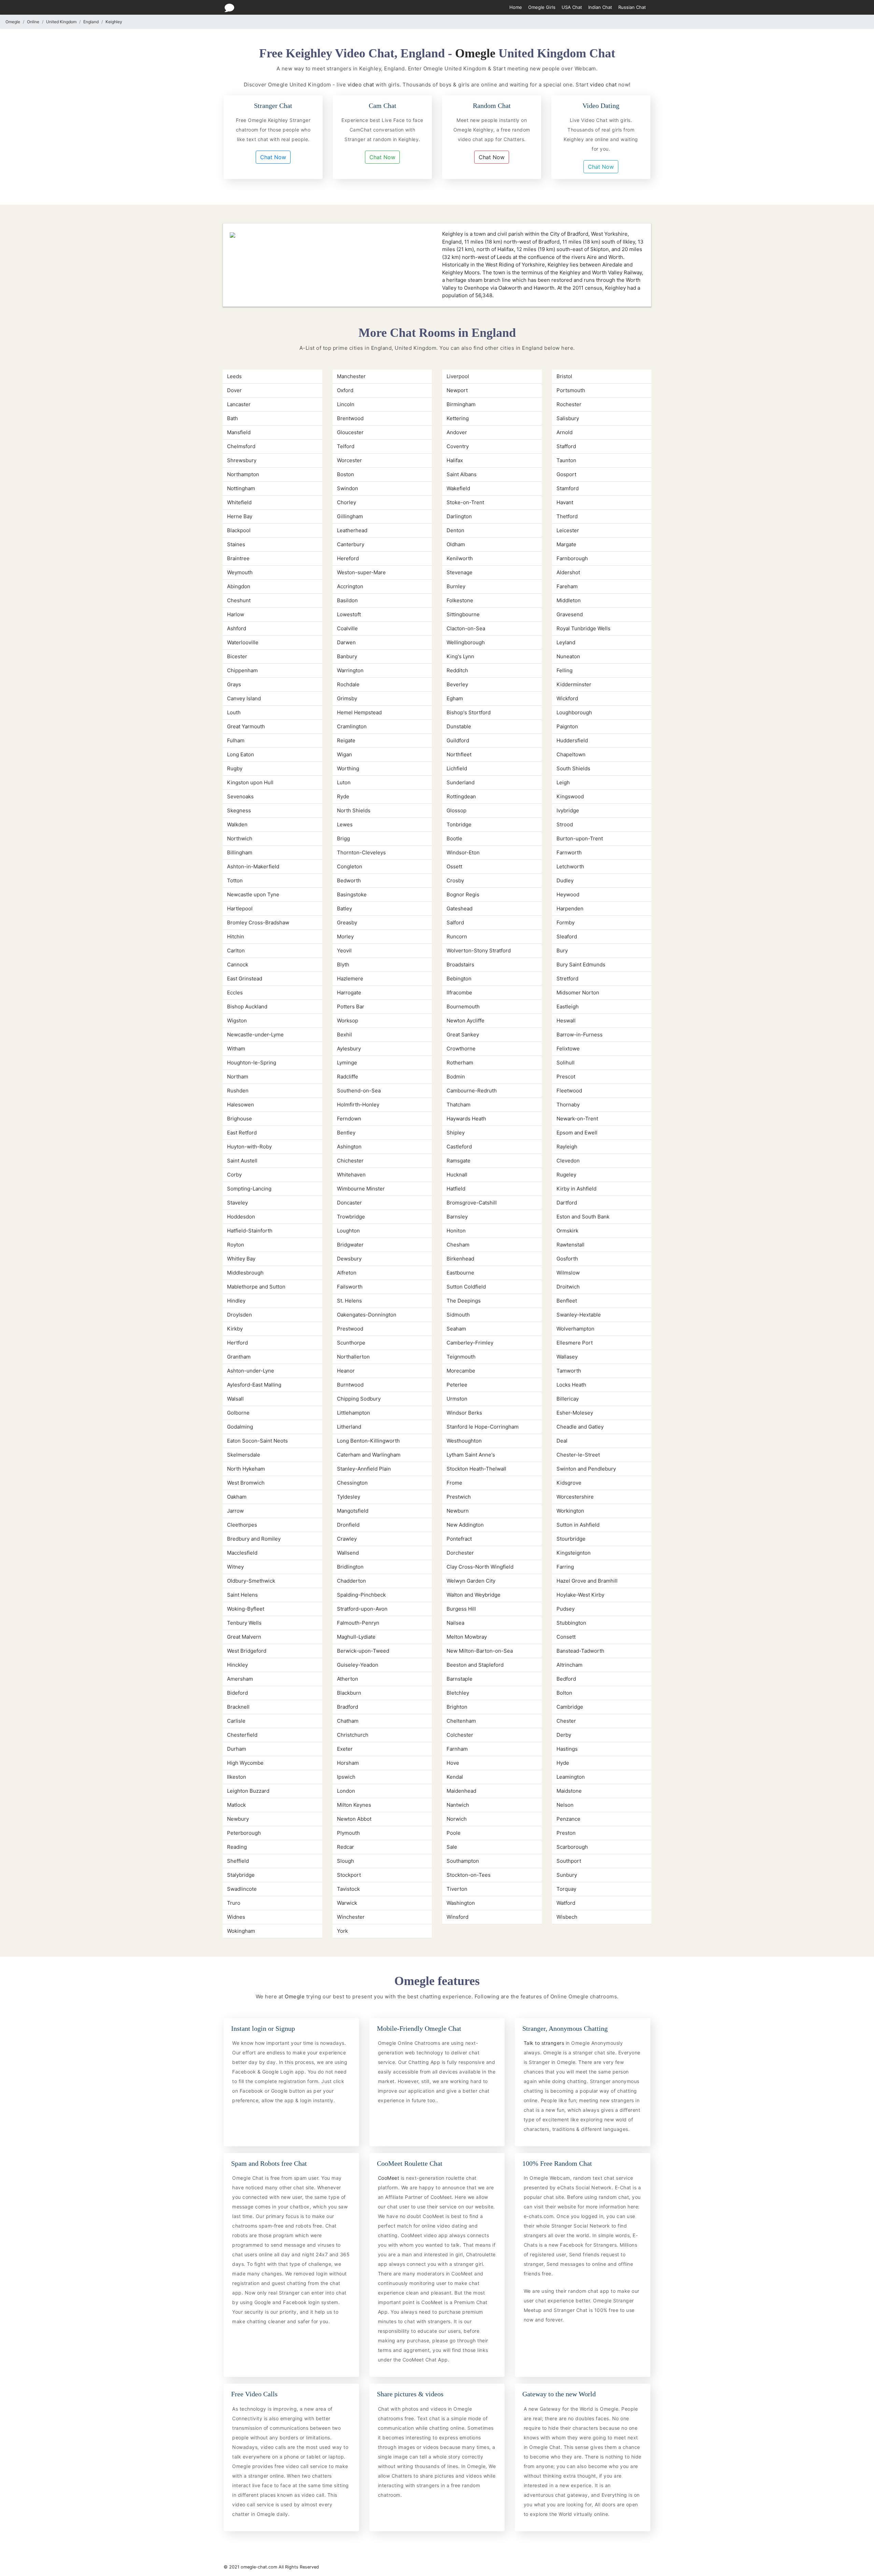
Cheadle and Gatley (580, 1427)
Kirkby (235, 1329)
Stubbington (571, 1623)
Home (516, 7)
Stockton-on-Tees (469, 1875)
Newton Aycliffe (466, 1021)
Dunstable (459, 726)
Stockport (349, 1875)
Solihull (566, 1063)
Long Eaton (241, 754)
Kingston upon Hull (250, 782)
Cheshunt (239, 600)
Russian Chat (632, 7)
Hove (453, 1763)
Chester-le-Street (578, 1455)
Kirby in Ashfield (576, 1189)
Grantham (239, 1357)
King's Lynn (460, 656)
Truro (234, 1903)
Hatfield (456, 1189)
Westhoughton (464, 1441)
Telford (346, 446)
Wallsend (348, 1553)
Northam (238, 1077)
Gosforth (567, 1259)
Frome (454, 1483)
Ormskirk (567, 1231)
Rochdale (348, 684)
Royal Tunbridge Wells (583, 628)
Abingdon (239, 586)
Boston (346, 474)
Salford (455, 922)
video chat (361, 85)
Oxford (345, 390)
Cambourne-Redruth (472, 1091)
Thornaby (568, 1105)
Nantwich (458, 1805)
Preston (566, 1833)
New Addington (465, 1525)
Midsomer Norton (578, 993)
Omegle (13, 22)
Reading (237, 1847)
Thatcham (459, 1105)
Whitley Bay (241, 1259)
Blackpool (239, 530)
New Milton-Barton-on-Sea (480, 1651)
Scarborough (572, 1847)
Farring (565, 1567)
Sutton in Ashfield (578, 1525)
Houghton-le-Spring (252, 1063)
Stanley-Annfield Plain (364, 1469)
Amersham (240, 1679)
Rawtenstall (570, 1245)
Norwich (457, 1819)
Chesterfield (242, 1735)
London (346, 1791)
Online (33, 22)
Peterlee (457, 1385)
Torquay (566, 1889)
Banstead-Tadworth (580, 1651)
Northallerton (353, 1357)
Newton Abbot (354, 1819)
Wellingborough (466, 642)
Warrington (350, 670)
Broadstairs (460, 965)
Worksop (348, 1021)
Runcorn (457, 936)
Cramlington (352, 726)
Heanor (346, 1371)
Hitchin (236, 936)
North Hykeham (246, 1469)
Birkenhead (460, 1259)
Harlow (236, 614)
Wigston (237, 1021)
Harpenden (570, 908)
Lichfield (457, 768)
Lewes (345, 824)
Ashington (349, 1147)
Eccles (235, 993)
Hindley (236, 1301)
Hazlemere (350, 979)
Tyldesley (349, 1497)
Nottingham (241, 488)
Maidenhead (461, 1791)
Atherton (348, 1679)
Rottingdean (461, 796)
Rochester (569, 404)
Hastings (567, 1749)
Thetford (567, 516)
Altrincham (569, 1665)
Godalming (240, 1427)
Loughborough (574, 712)
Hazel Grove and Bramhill (587, 1581)
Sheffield (238, 1861)
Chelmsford (241, 446)
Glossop (456, 810)
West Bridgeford (247, 1651)
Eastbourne (460, 1273)
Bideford (237, 1693)
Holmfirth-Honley (358, 1105)
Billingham (240, 852)
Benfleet (567, 1301)
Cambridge (570, 1707)
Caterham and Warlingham (369, 1455)
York (342, 1931)
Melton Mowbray (467, 1637)
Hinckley (237, 1665)
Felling (565, 670)
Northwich (240, 838)
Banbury (347, 656)
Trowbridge (351, 1217)
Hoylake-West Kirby (580, 1595)
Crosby (455, 880)
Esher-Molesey (575, 1413)
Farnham (457, 1749)
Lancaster (239, 404)
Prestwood (350, 1329)
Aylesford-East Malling (254, 1385)
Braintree (238, 558)
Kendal (455, 1777)
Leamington (571, 1777)
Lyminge (347, 1063)
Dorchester (460, 1553)
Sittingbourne (463, 614)
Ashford (237, 628)
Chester (566, 1721)
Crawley (347, 1539)
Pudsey (566, 1609)
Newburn (458, 1511)
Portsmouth (571, 390)
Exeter (345, 1749)
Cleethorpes (242, 1525)
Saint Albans (462, 474)
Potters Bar (351, 1007)
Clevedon (568, 1161)
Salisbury (568, 418)
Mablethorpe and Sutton (256, 1287)
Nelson (565, 1805)
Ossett (454, 866)
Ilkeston (237, 1777)
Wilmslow (568, 1273)
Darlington (459, 516)
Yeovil (344, 950)
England (91, 22)
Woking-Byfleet (246, 1609)
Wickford (567, 698)
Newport (457, 390)
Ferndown (349, 1119)
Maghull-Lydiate (356, 1637)
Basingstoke (352, 894)
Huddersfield (572, 740)
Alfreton (347, 1273)
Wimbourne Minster (361, 1189)
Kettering (458, 418)
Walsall (235, 1399)
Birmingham (461, 404)
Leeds (234, 376)
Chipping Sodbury (359, 1399)
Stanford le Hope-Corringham (483, 1427)
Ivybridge (568, 810)
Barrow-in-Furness (580, 1035)
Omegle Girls (542, 7)
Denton (455, 530)
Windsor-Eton (463, 852)
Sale (452, 1847)
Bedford (566, 1679)
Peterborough (244, 1833)
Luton (344, 782)
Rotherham (460, 1063)
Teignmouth (461, 1357)
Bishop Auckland (247, 1007)
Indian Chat (600, 7)
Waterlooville (243, 642)
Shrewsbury (242, 460)
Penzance (568, 1819)
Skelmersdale (244, 1455)
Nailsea (455, 1623)
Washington (461, 1903)
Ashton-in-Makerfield (253, 866)
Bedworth (349, 880)
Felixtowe (568, 1049)
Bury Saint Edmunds (581, 965)
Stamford (568, 488)
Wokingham (241, 1931)
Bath (232, 418)
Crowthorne (461, 1049)
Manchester (351, 376)
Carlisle (236, 1721)
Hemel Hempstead (359, 712)
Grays (234, 684)
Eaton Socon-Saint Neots (257, 1441)
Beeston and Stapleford (475, 1665)
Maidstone (569, 1791)
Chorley (347, 502)
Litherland (349, 1427)
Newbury (238, 1819)
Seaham (456, 1329)
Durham (237, 1749)
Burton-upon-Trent (580, 838)
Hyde (563, 1763)
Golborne (238, 1413)
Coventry (458, 446)
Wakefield (458, 488)
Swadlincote (242, 1889)
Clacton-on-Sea (466, 628)
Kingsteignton (574, 1553)
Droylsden (239, 1315)
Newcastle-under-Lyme (255, 1035)
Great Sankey (463, 1035)
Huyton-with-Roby (249, 1147)
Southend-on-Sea (359, 1091)
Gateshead (460, 908)
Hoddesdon (241, 1217)
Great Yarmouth (246, 726)
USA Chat (572, 7)
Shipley (456, 1133)
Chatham (348, 1721)
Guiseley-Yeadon (358, 1665)
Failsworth (350, 1287)
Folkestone (460, 600)
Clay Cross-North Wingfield (480, 1567)
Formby (566, 922)
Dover (234, 390)
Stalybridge (241, 1875)
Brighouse (239, 1119)
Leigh (563, 782)
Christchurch (353, 1735)
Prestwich (459, 1497)
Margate (566, 544)
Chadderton (351, 1581)
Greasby (347, 922)
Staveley (237, 1203)
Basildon (347, 600)
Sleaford (567, 936)
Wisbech (567, 1917)
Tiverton (457, 1889)
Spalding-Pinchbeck (361, 1595)
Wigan (344, 754)
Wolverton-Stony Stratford (479, 950)
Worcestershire (575, 1497)
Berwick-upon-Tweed (363, 1651)
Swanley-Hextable (579, 1315)
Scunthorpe (351, 1343)
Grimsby (347, 698)
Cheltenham (461, 1721)
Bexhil (344, 1035)
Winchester (351, 1917)
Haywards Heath (466, 1119)
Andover (457, 432)
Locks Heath (571, 1385)
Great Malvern (244, 1637)
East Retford (242, 1133)
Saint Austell (242, 1161)
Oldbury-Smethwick (251, 1581)
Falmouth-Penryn (358, 1623)
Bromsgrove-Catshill (472, 1203)
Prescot (566, 1077)
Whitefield (239, 502)
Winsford (457, 1917)
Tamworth (569, 1371)
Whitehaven (351, 1175)
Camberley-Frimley (470, 1343)
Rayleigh (567, 1147)
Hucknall (457, 1175)
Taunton (566, 460)
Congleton (350, 866)
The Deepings (464, 1301)
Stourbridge (571, 1539)
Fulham (236, 740)
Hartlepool (240, 908)
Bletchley (458, 1693)
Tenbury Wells (244, 1623)
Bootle (454, 838)
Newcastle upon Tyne (253, 894)
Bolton (564, 1693)
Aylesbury (349, 1049)
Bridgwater (350, 1245)
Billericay (568, 1399)
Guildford (458, 740)
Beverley (457, 684)
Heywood (568, 894)
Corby (234, 1175)
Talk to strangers (545, 2043)
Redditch (457, 670)
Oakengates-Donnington (367, 1315)
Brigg (343, 838)
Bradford (348, 1707)
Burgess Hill (461, 1609)
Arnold (565, 432)
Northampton (243, 474)
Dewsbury (349, 1259)
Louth (234, 712)
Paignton (567, 726)
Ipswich (346, 1777)
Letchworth (570, 866)
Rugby (235, 768)
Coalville (347, 628)
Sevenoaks (240, 796)
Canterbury (351, 544)
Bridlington (350, 1567)
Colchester (460, 1735)
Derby (564, 1735)
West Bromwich (246, 1483)
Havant (565, 502)
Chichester (350, 1161)
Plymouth (348, 1833)
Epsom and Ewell (577, 1133)
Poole (454, 1833)
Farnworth (569, 852)
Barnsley (457, 1217)
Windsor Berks (464, 1413)
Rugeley (566, 1175)
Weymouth (240, 572)
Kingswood (570, 796)
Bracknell (238, 1707)
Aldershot (568, 572)
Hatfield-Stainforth (250, 1231)
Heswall (566, 1021)
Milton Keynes (354, 1805)
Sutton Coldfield (466, 1287)
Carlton (236, 950)
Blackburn (349, 1693)
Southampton (463, 1861)
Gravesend (570, 614)
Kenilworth (460, 558)
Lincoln (346, 404)
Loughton (348, 1231)
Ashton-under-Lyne (251, 1371)
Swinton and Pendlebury (586, 1469)
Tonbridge (459, 824)
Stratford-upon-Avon (362, 1609)
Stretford (567, 979)
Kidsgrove (569, 1483)
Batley (344, 908)
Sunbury (567, 1875)
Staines (236, 544)
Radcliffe (348, 1077)
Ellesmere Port (575, 1343)
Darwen (346, 642)
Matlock (236, 1805)
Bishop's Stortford (469, 712)
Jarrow (235, 1511)
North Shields (354, 810)
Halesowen (241, 1105)
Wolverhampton (575, 1329)
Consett (566, 1637)
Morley (345, 936)
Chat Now (273, 157)
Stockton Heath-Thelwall (476, 1469)
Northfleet (459, 754)
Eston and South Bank (583, 1217)
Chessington (352, 1483)
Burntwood (350, 1385)
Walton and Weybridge (474, 1595)
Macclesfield (242, 1553)
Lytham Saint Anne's (471, 1455)
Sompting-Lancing (249, 1189)
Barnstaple (460, 1679)
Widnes (236, 1917)
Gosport (566, 474)
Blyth (343, 965)
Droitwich (568, 1287)
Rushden (238, 1091)
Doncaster (349, 1203)
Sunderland (461, 782)
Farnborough (572, 558)
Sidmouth (458, 1315)
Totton (235, 880)
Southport (569, 1861)
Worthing (348, 768)
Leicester (568, 530)
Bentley (346, 1133)
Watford (566, 1903)
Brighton (457, 1707)
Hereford (348, 558)
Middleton (569, 600)
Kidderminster (574, 684)
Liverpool (458, 376)
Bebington (459, 979)
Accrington (350, 586)
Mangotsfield (353, 1511)
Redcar (346, 1847)
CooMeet (389, 2178)
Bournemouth (463, 1007)
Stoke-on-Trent (465, 502)
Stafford (566, 446)
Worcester (349, 460)
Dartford (567, 1203)
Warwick (347, 1903)
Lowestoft (349, 614)
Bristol (564, 376)
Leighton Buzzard (248, 1791)
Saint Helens (242, 1595)
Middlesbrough (245, 1273)
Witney (235, 1567)
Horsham (348, 1763)
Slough (346, 1861)
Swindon (348, 488)
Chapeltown (571, 754)
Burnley (456, 586)
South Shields (573, 768)
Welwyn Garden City (471, 1581)
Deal (562, 1441)
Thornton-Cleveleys (361, 852)
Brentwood (350, 418)
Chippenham (242, 670)
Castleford (459, 1147)
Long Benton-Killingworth (368, 1441)
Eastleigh (568, 1007)
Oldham (456, 544)
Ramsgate (459, 1161)
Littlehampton (354, 1413)
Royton (236, 1245)
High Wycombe (245, 1763)
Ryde (343, 796)
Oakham (237, 1497)
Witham (236, 1049)
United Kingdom (61, 22)
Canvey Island (244, 698)
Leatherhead (352, 530)
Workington (570, 1511)
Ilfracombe (459, 993)
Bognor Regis (463, 894)
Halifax (455, 460)
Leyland (566, 642)
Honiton (456, 1231)
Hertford (237, 1343)
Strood (565, 824)
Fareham (567, 586)
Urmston (457, 1399)
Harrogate (349, 993)
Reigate (346, 740)
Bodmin (456, 1077)
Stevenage (460, 572)
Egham (455, 698)
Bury (562, 950)
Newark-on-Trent (577, 1119)
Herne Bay (240, 516)
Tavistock (348, 1889)
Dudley (565, 880)
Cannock (238, 965)
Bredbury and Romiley (254, 1539)
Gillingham (350, 516)
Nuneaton (568, 656)
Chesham (458, 1245)
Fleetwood (569, 1091)
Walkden (237, 824)
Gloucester (350, 432)
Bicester (237, 656)
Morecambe (461, 1371)
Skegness (239, 810)
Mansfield (239, 432)
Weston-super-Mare (361, 572)
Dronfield (348, 1525)
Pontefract (459, 1539)
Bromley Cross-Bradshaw (258, 922)
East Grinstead (245, 979)
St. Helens (349, 1301)
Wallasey (567, 1357)
